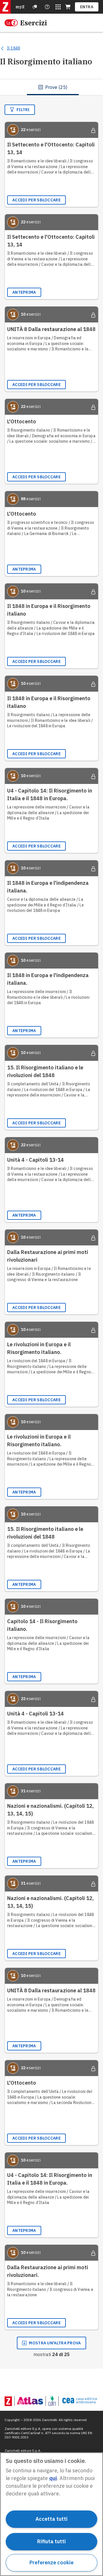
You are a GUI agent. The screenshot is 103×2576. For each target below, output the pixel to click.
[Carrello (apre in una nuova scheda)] (68, 7)
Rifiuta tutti (51, 2541)
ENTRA (87, 7)
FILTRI (23, 110)
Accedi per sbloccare (36, 200)
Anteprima (24, 292)
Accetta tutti (51, 2519)
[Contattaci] (47, 7)
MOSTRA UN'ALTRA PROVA (55, 2343)
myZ (20, 7)
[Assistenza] (35, 7)
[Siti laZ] (58, 7)
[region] (51, 2514)
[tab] (53, 87)
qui (53, 2478)
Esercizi (33, 23)
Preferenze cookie (51, 2562)
